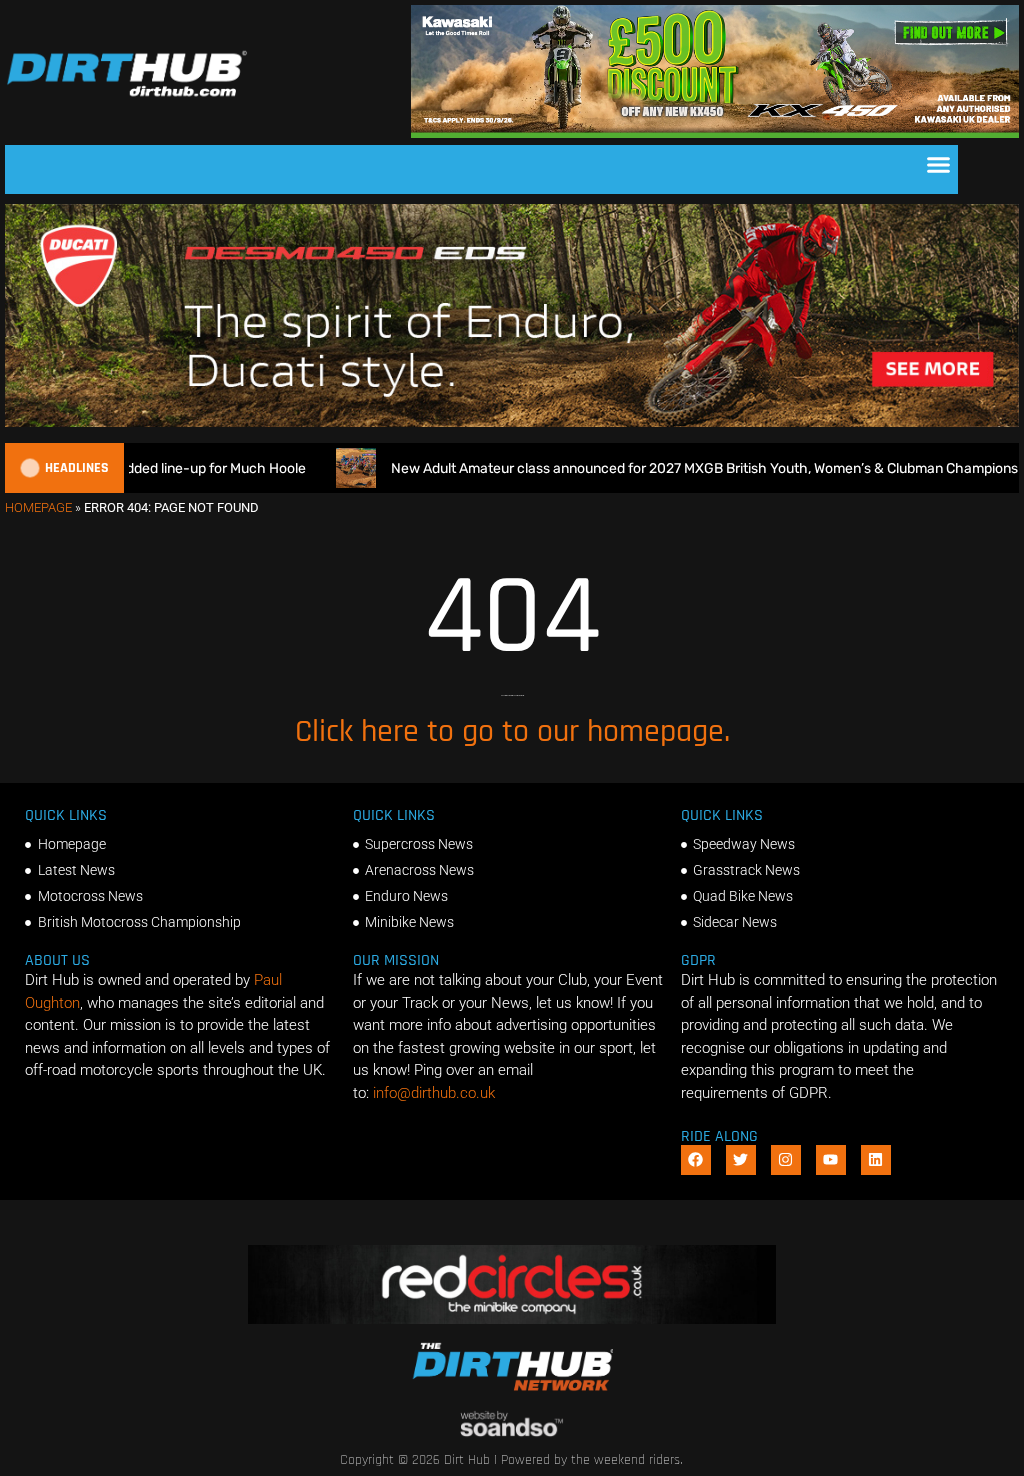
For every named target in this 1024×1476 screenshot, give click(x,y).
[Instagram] (786, 1160)
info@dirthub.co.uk (434, 1093)
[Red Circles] (511, 1319)
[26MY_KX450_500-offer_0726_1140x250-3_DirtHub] (715, 133)
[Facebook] (696, 1160)
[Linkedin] (876, 1160)
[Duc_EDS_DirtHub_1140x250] (512, 422)
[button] (939, 165)
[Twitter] (741, 1160)
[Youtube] (831, 1160)
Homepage (38, 507)
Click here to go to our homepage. (512, 731)
